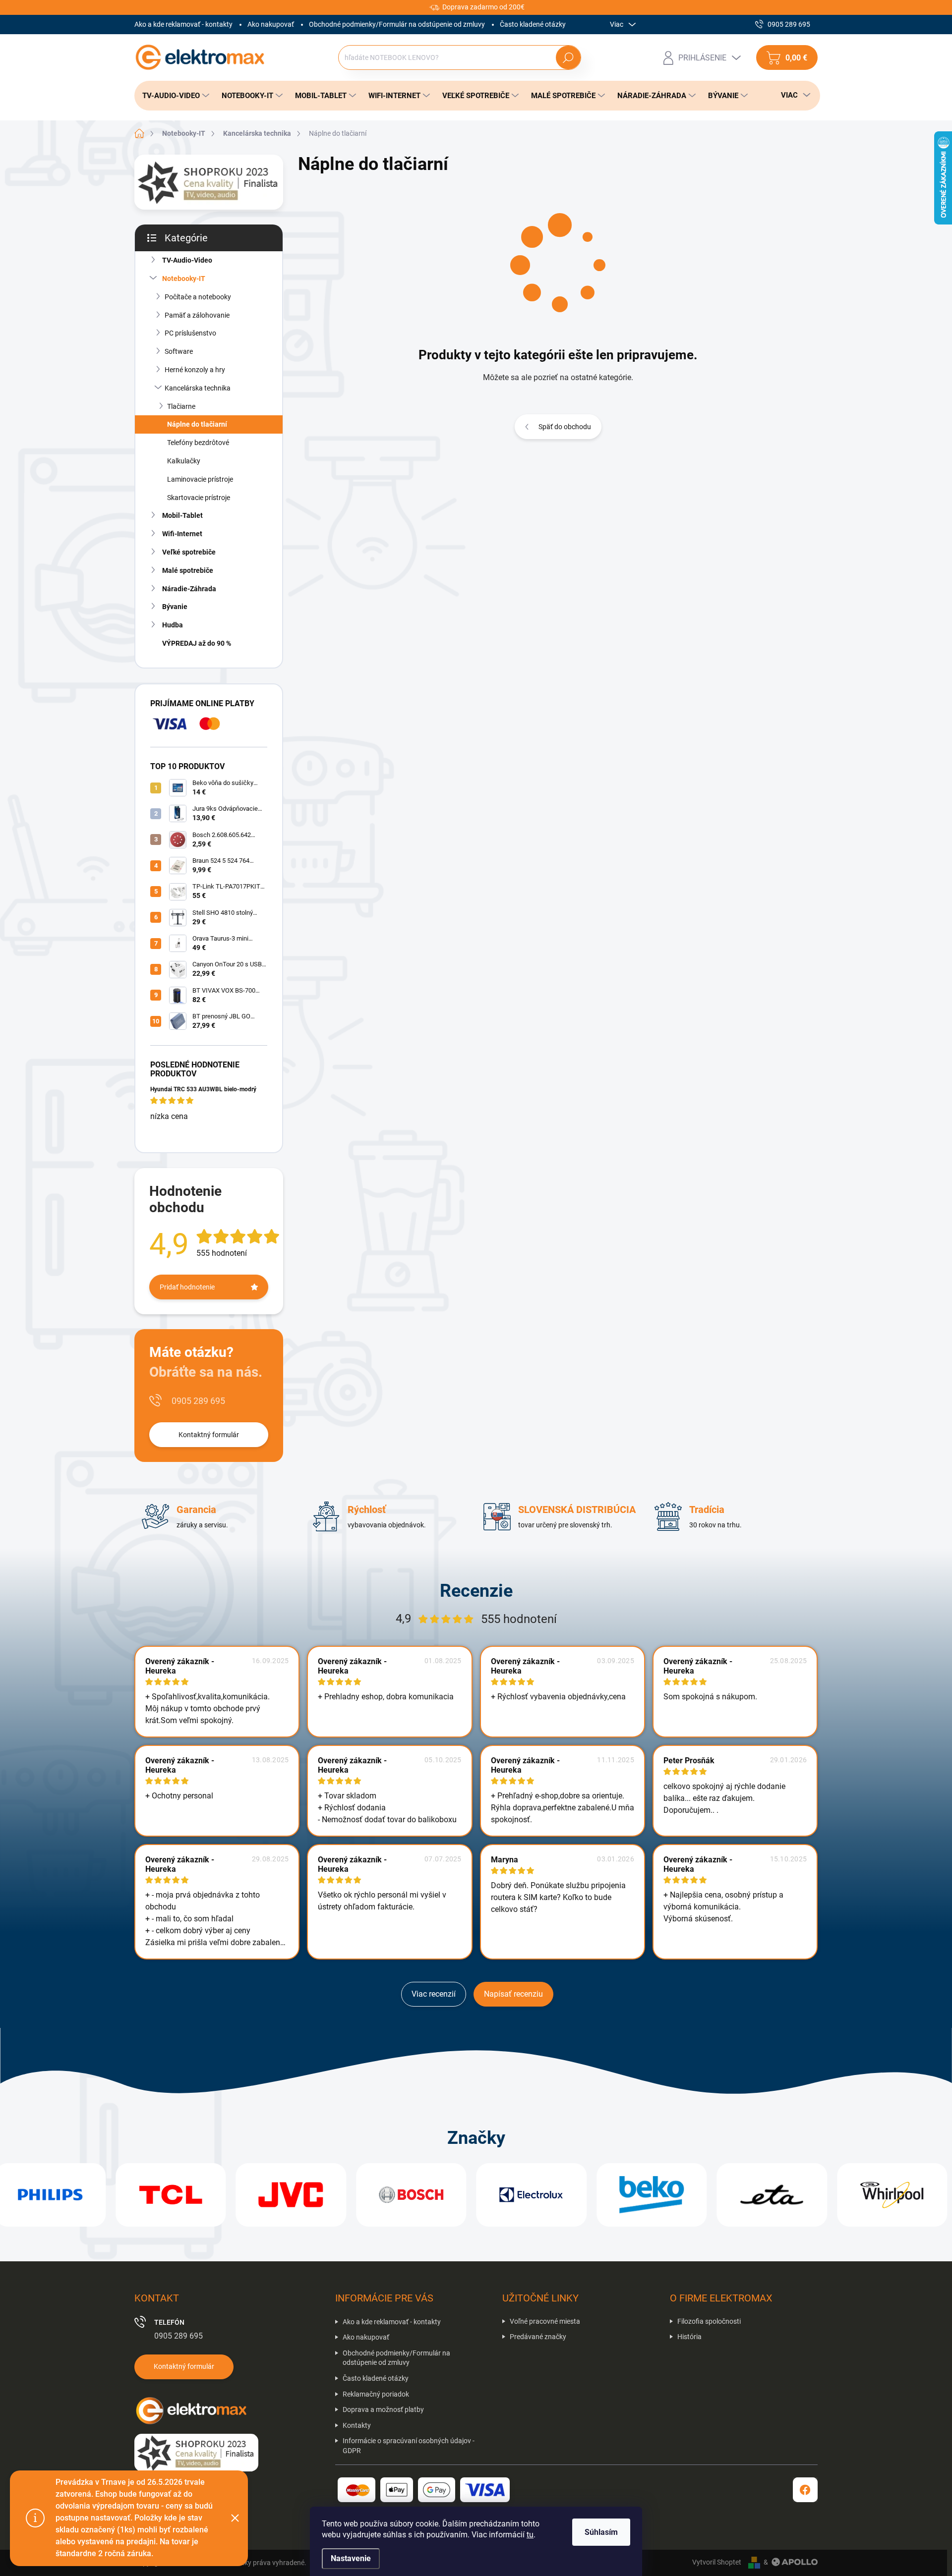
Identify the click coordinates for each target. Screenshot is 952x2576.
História (689, 2337)
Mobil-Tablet (182, 515)
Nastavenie (351, 2558)
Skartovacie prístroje (199, 498)
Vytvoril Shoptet (717, 2562)
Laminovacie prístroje (200, 479)
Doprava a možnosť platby (383, 2409)
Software (179, 351)
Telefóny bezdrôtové (198, 443)
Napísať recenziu (513, 1994)
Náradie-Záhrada (189, 589)
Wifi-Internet (182, 534)
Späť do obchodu (565, 427)
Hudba (173, 625)
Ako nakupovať (271, 24)
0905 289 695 (198, 1401)
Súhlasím (601, 2532)
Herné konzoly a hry (195, 370)
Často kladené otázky (533, 24)
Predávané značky (538, 2337)
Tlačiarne (181, 406)
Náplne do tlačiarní (197, 424)
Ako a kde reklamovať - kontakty (183, 24)
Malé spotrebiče (188, 570)
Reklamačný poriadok (376, 2394)
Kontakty (357, 2425)
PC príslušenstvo (190, 333)
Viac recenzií (434, 1994)
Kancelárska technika (198, 388)
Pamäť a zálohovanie (197, 315)
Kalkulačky (184, 461)
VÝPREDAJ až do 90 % (197, 643)
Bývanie (175, 607)
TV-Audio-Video (187, 260)
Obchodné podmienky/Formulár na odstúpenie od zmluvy (397, 24)
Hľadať (568, 57)
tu (530, 2535)
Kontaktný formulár (209, 1435)
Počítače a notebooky (198, 297)
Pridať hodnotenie (187, 1287)
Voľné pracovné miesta (545, 2321)
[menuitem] (173, 96)
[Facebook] (805, 2490)
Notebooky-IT (184, 279)
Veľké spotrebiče (189, 552)
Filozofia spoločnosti (709, 2321)
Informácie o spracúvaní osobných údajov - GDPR (409, 2446)
